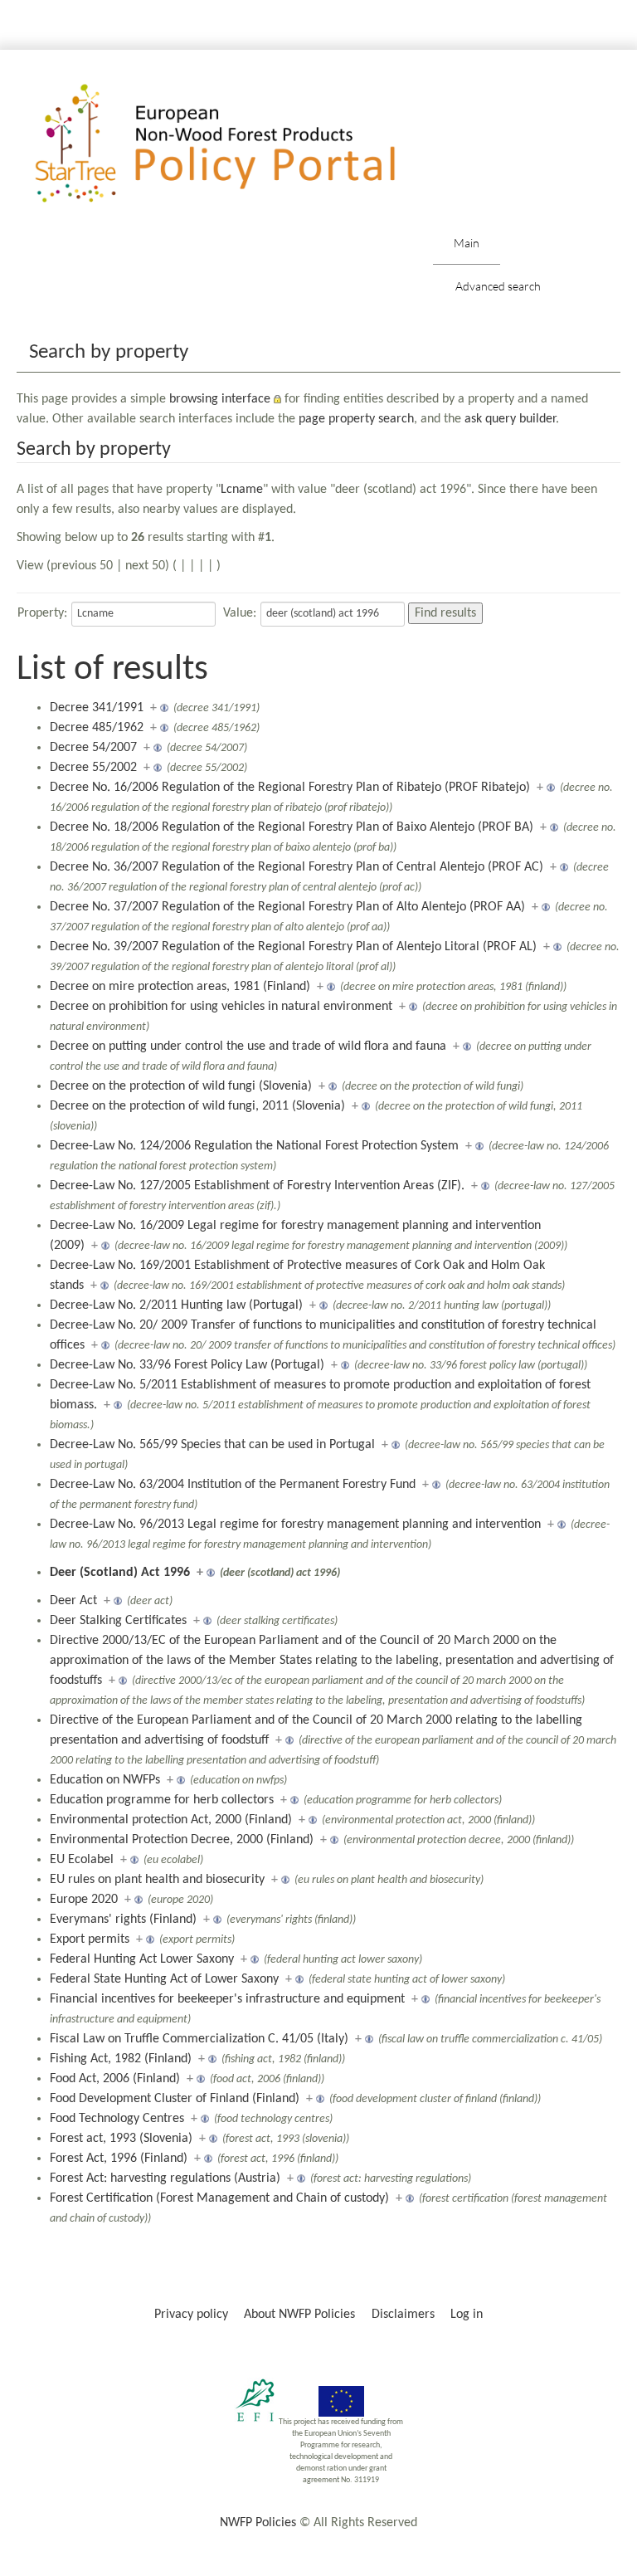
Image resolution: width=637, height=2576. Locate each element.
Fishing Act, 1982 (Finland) (121, 2059)
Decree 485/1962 (97, 728)
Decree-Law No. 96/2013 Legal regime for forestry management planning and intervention (295, 1525)
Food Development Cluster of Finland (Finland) (175, 2099)
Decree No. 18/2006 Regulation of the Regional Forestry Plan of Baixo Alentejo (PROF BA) (292, 827)
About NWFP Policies (299, 2315)
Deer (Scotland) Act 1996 (120, 1573)
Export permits (90, 1939)
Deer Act (73, 1601)
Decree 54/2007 (93, 748)
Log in (467, 2315)
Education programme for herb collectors (162, 1800)
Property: (42, 613)
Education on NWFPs (105, 1780)
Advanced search (498, 286)
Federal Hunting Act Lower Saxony (142, 1959)
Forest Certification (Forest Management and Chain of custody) (219, 2198)
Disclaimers (403, 2315)
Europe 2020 (84, 1900)
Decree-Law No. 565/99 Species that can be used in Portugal (212, 1445)
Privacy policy (191, 2315)
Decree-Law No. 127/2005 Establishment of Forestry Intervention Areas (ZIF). (257, 1186)
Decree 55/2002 (93, 768)
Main (467, 243)
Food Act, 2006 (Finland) (115, 2079)
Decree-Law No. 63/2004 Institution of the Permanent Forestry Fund (233, 1485)
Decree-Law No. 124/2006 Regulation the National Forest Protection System (254, 1146)
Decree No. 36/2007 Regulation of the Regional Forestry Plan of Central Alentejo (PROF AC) (297, 867)
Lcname (242, 490)
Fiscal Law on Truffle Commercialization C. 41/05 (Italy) (199, 2039)
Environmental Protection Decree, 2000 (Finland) (182, 1840)
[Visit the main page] (239, 144)
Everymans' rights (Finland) (123, 1920)
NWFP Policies (258, 2523)
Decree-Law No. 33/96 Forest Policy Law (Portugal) (187, 1365)
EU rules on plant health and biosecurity (157, 1880)
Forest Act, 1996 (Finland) (119, 2159)
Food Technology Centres (117, 2119)
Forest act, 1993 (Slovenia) (121, 2139)
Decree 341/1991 (97, 708)
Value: (240, 613)
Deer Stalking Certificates (118, 1621)
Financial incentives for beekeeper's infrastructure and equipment (227, 1999)
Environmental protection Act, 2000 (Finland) (171, 1820)
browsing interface (220, 399)
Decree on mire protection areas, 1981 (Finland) (180, 987)
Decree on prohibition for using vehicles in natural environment (221, 1007)
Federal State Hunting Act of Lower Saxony (164, 1979)
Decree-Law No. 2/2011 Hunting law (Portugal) (176, 1305)
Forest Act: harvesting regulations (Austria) (165, 2178)
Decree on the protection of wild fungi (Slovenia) (181, 1086)
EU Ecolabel (82, 1860)
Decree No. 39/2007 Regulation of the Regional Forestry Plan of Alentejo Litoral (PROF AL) (293, 947)
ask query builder (510, 419)
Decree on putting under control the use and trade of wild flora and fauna (248, 1046)
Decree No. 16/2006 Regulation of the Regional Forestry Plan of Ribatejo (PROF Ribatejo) (290, 788)
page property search (356, 419)
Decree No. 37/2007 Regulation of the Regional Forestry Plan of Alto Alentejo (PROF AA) (287, 907)
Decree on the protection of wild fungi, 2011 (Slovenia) (197, 1106)
